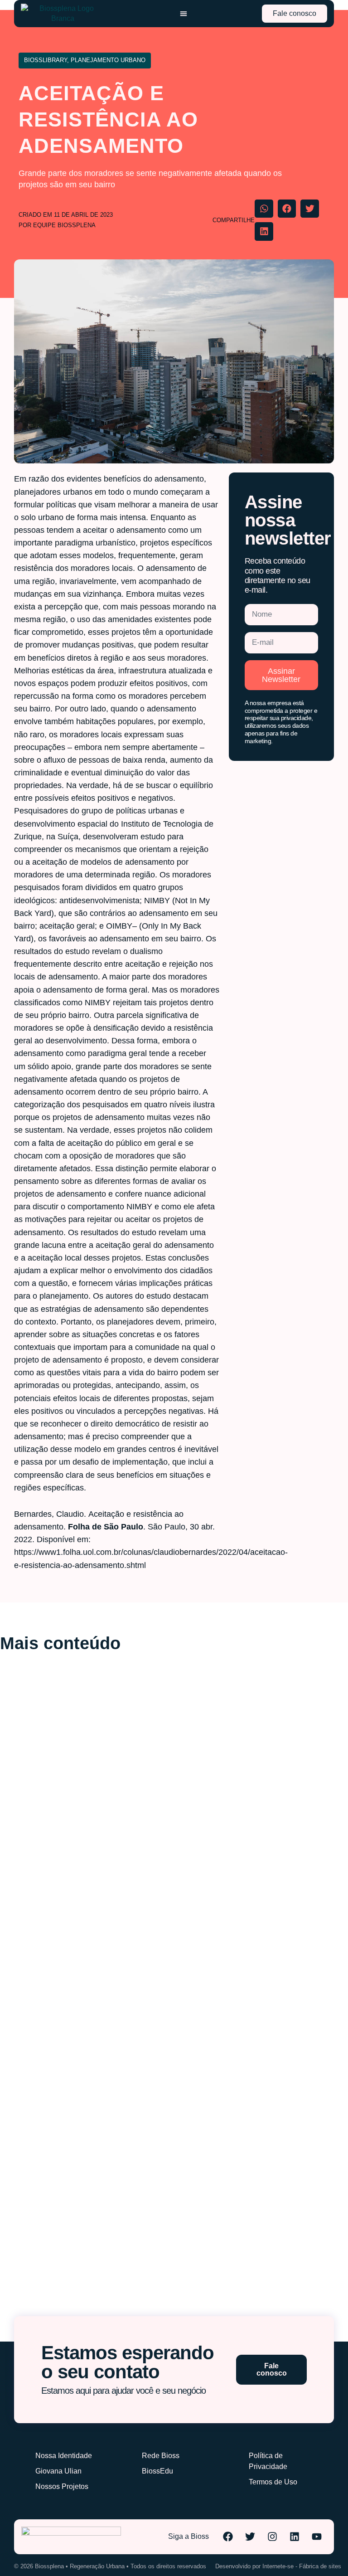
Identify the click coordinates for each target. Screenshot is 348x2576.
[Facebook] (228, 2537)
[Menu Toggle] (184, 14)
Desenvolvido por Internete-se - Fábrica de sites (278, 2566)
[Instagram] (272, 2537)
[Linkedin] (295, 2537)
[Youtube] (317, 2537)
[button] (264, 209)
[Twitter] (250, 2537)
